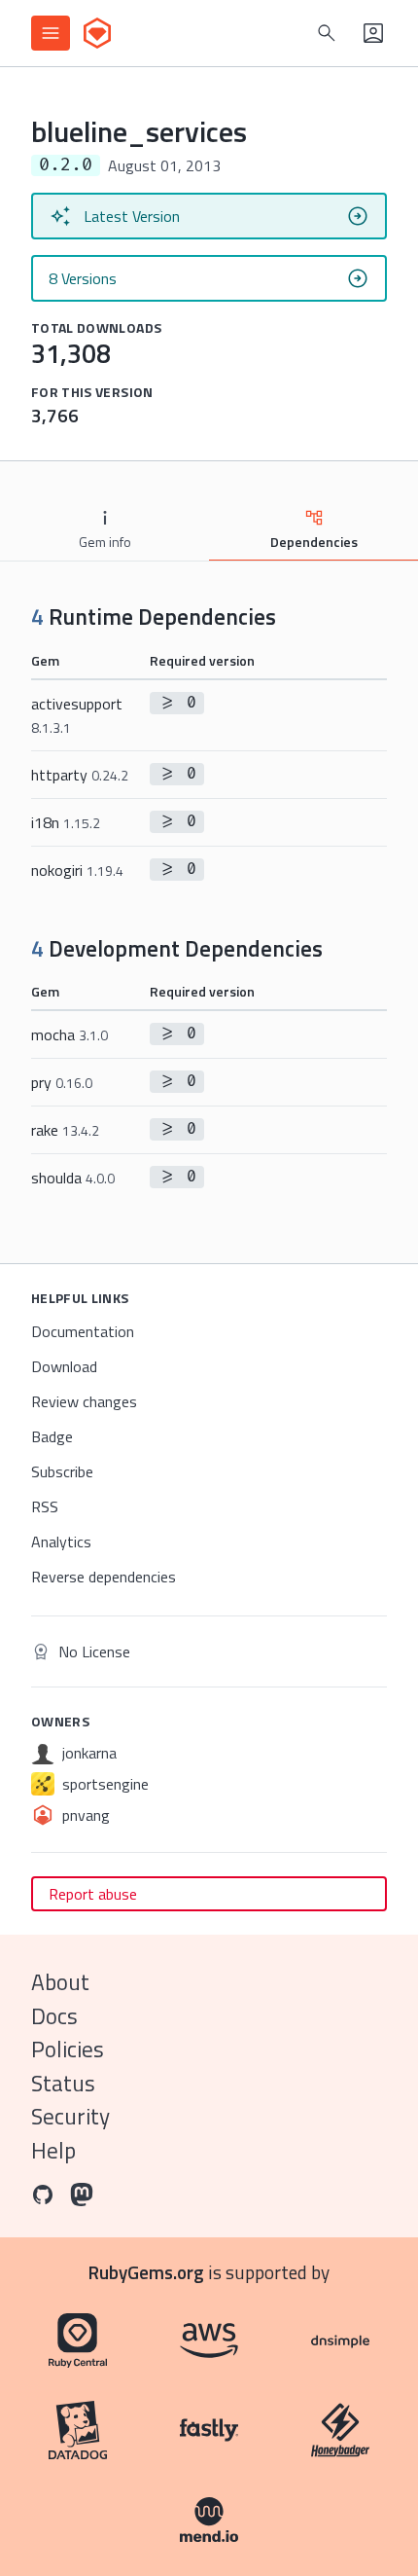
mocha (70, 1034)
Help (53, 2150)
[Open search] (327, 33)
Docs (54, 2016)
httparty (80, 775)
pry (62, 1082)
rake (65, 1130)
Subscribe (62, 1471)
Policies (68, 2049)
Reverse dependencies (104, 1577)
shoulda (73, 1178)
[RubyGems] (97, 33)
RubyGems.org (146, 2272)
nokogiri (77, 870)
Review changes (84, 1401)
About (60, 1982)
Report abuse (93, 1894)
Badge (52, 1436)
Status (63, 2083)
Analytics (61, 1542)
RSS (45, 1506)
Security (70, 2116)
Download (64, 1366)
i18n (66, 822)
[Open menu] (51, 33)
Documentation (83, 1331)
